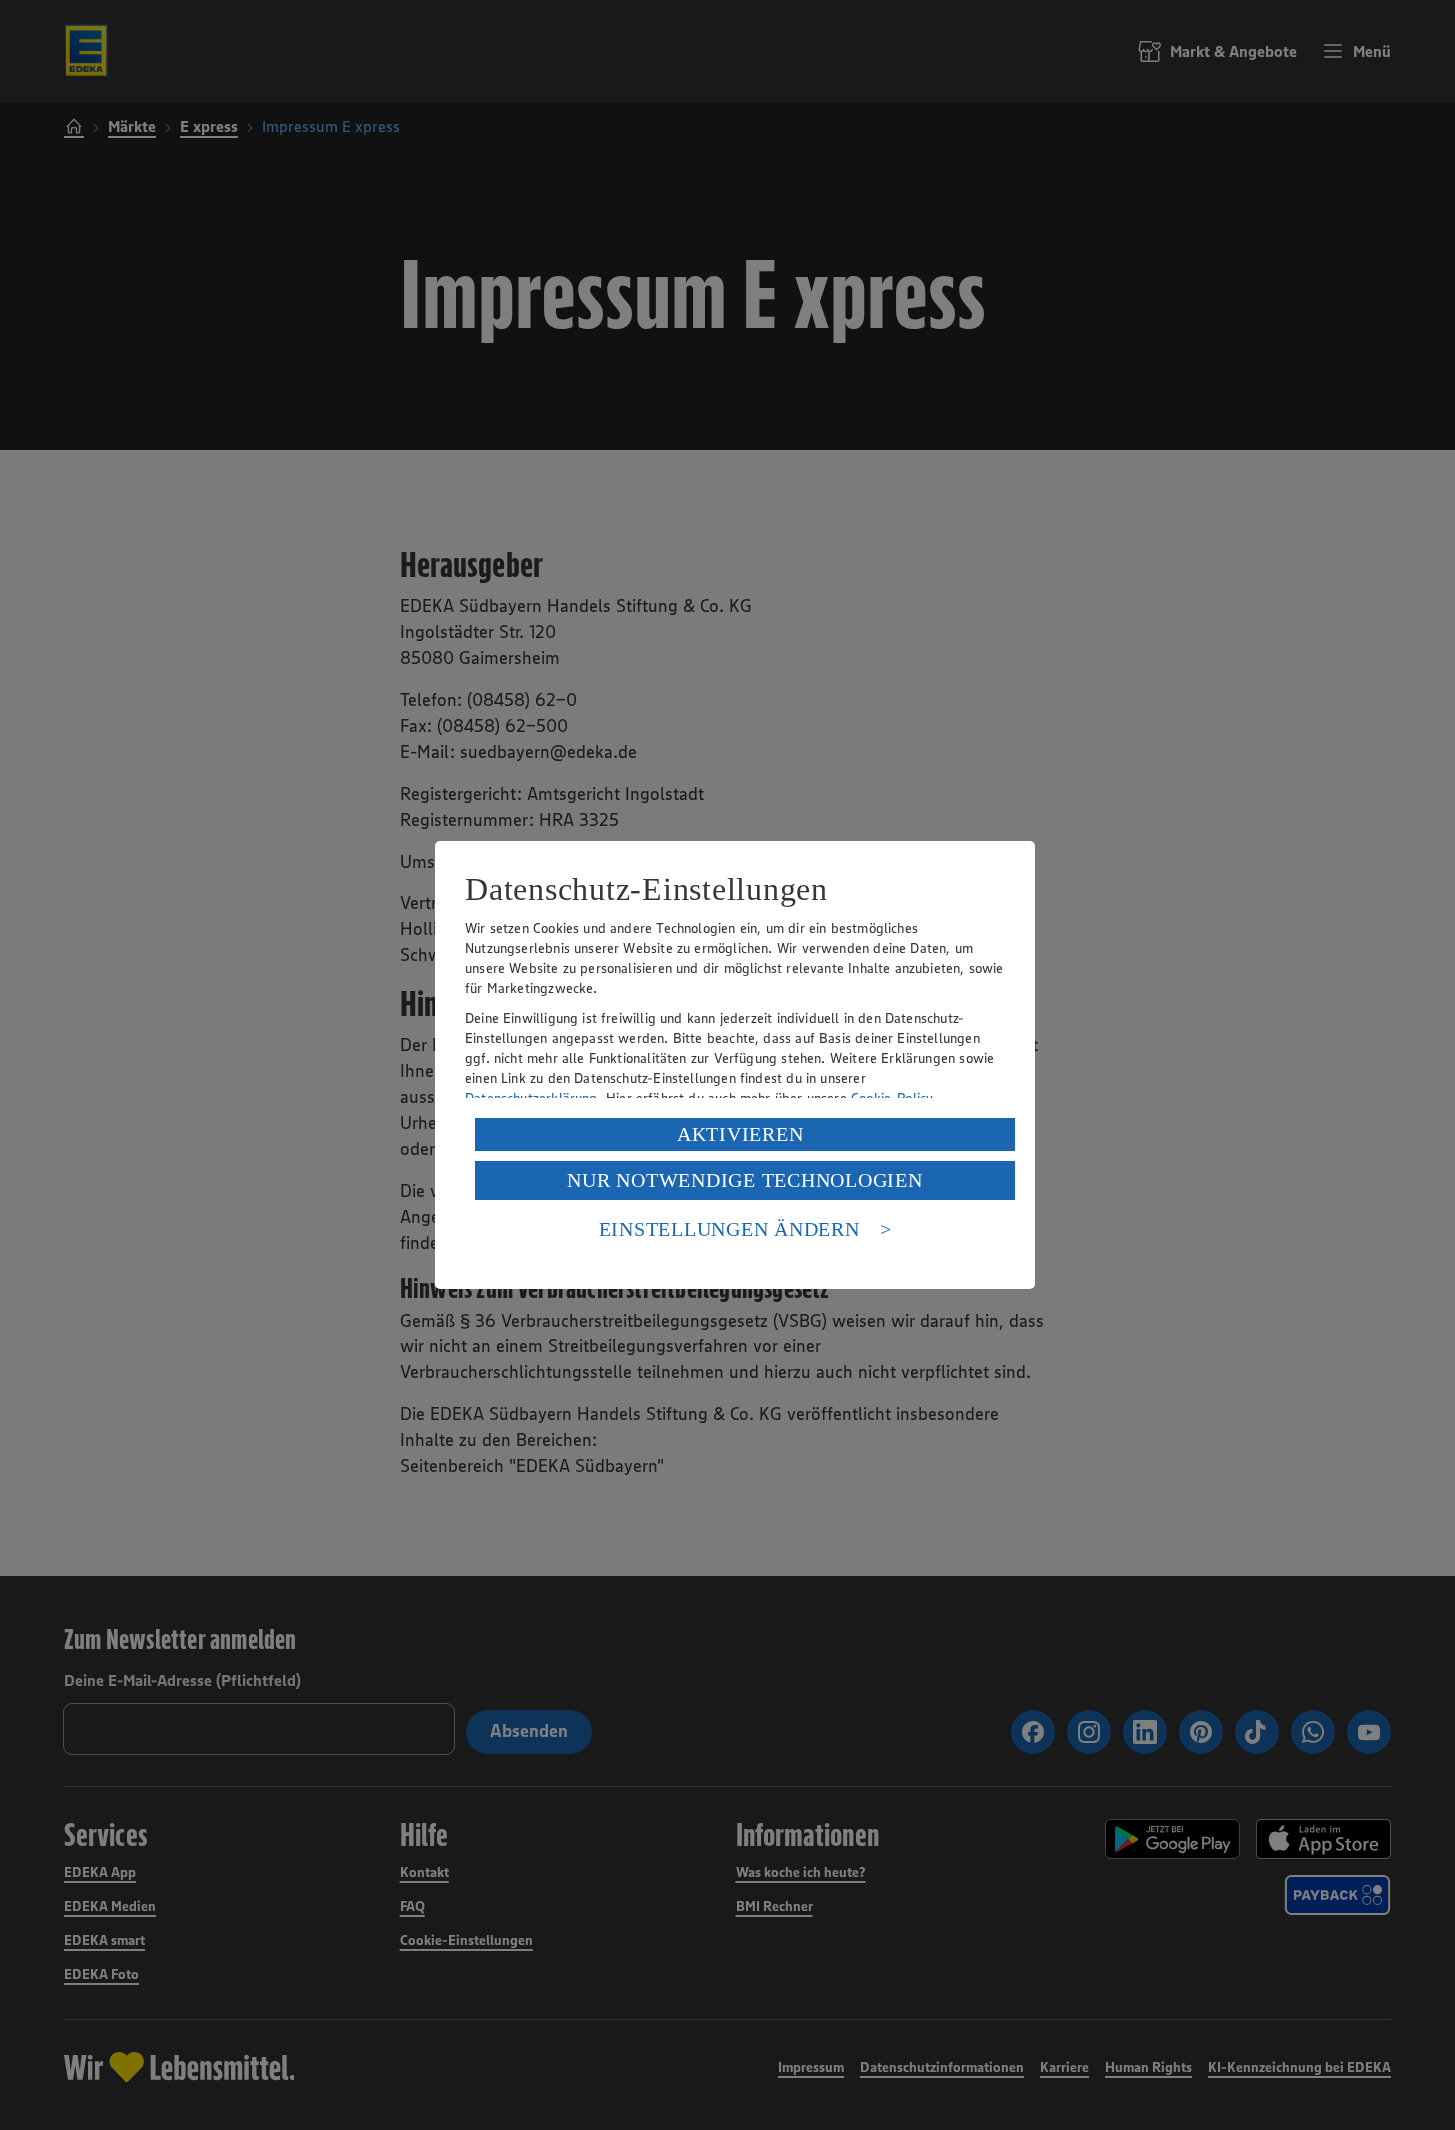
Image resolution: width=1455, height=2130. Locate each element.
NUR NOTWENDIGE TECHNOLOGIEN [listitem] (744, 1180)
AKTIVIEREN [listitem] (740, 1134)
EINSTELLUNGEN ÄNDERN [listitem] (729, 1229)
